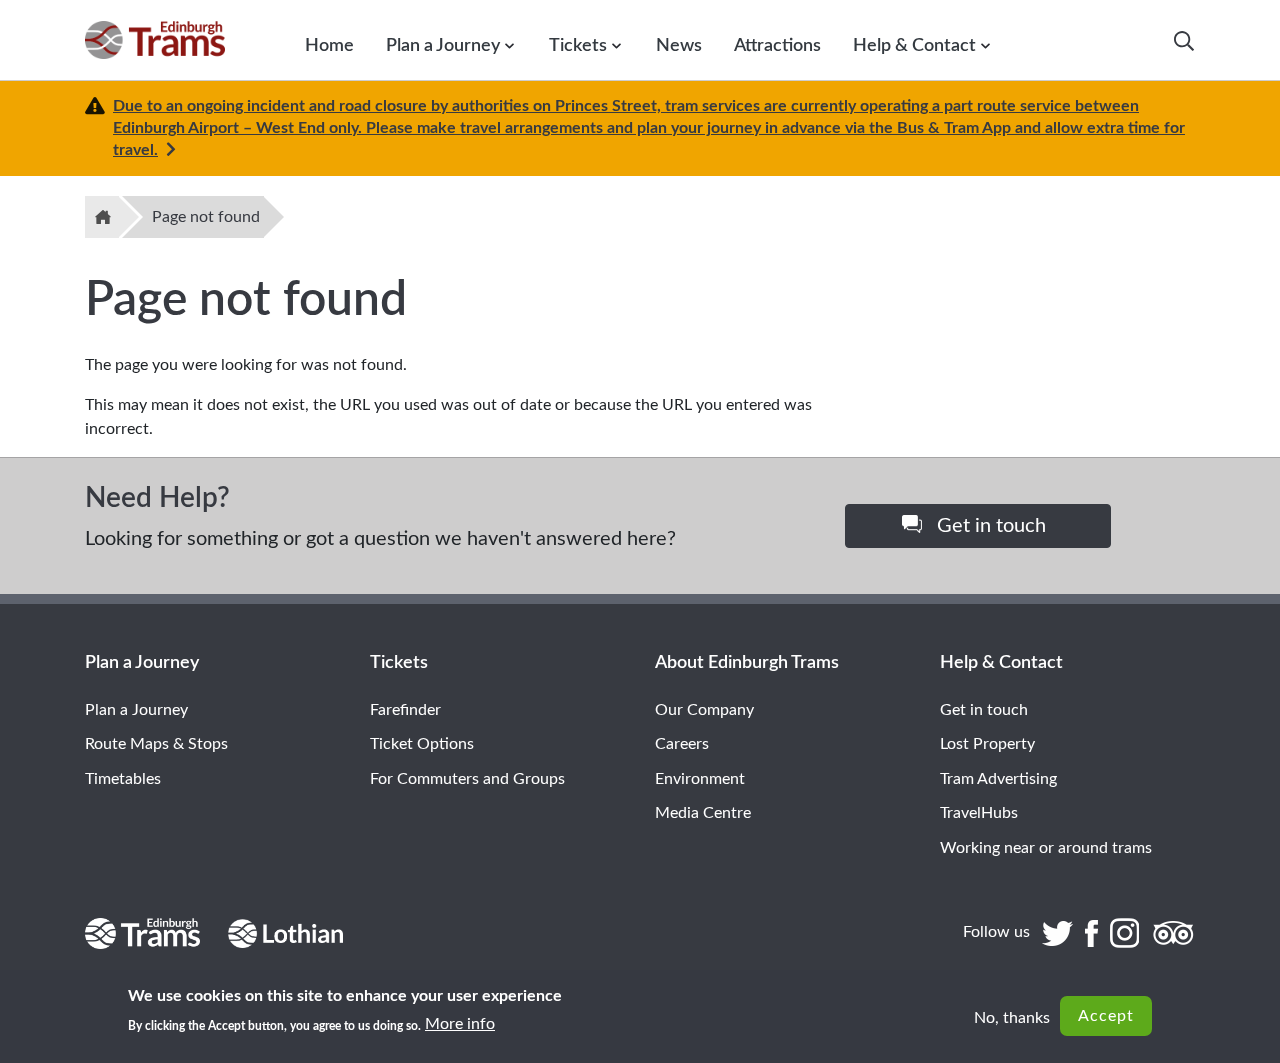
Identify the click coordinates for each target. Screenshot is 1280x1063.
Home (329, 45)
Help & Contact (914, 45)
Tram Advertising (998, 779)
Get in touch (989, 526)
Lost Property (987, 744)
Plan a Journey (443, 45)
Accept (1106, 1016)
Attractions (777, 45)
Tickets (578, 45)
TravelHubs (979, 813)
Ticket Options (422, 744)
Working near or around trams (1046, 848)
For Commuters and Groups (467, 779)
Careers (682, 744)
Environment (700, 779)
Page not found (206, 217)
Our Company (704, 710)
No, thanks (1012, 1018)
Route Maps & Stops (156, 744)
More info (460, 1024)
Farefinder (405, 710)
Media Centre (703, 813)
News (679, 45)
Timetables (123, 779)
